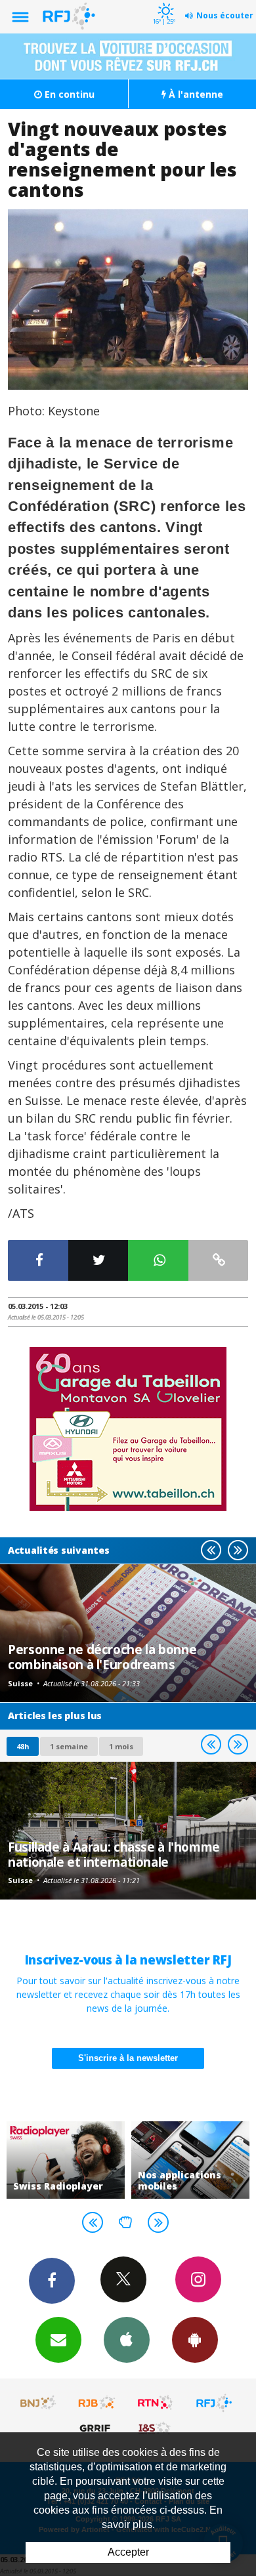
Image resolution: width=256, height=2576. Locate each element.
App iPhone (127, 2340)
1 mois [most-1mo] (121, 1746)
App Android (195, 2340)
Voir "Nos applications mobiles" (190, 2160)
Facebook (52, 2281)
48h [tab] (23, 1746)
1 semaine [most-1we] (69, 1746)
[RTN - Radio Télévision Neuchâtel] (156, 2403)
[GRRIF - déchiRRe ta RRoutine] (97, 2428)
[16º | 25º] (164, 1)
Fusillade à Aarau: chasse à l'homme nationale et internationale (114, 1854)
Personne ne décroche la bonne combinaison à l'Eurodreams (102, 1656)
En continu (68, 94)
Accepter (128, 2552)
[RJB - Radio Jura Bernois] (97, 2403)
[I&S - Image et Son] (156, 2428)
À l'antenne (195, 94)
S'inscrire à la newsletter (128, 2058)
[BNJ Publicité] (39, 2403)
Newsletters (58, 2340)
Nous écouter (225, 15)
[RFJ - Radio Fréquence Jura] (214, 2403)
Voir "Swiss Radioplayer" (66, 2160)
